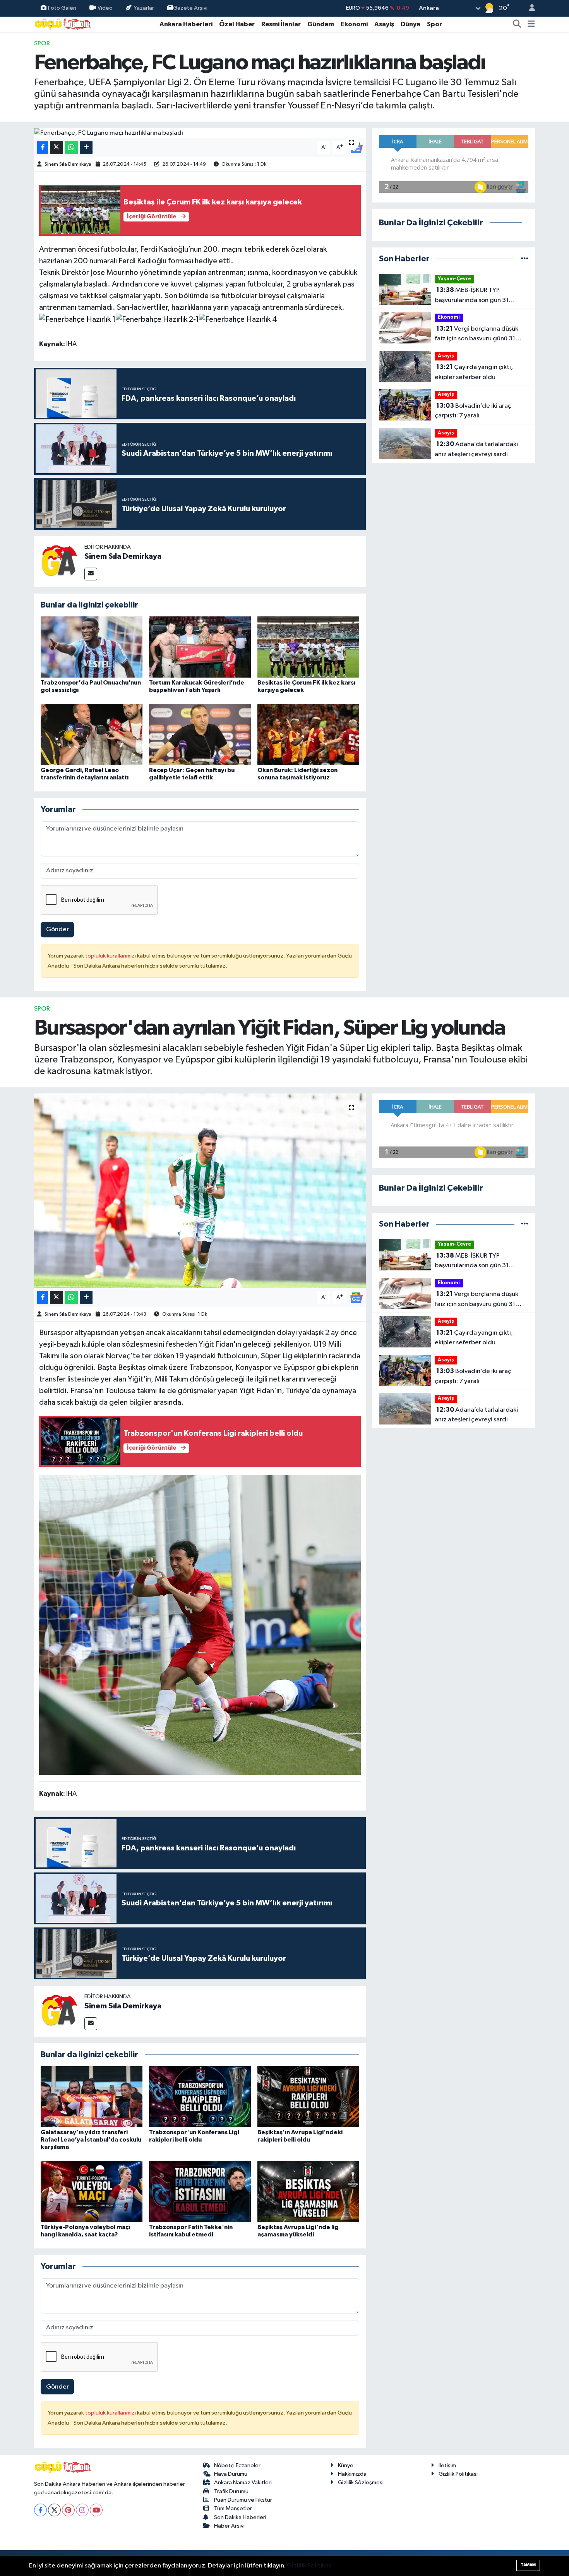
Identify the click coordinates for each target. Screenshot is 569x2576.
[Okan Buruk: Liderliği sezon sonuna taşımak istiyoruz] (308, 734)
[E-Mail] (91, 574)
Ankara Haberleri (186, 24)
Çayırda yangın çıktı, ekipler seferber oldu (474, 372)
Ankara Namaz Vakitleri (243, 2482)
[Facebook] (40, 2510)
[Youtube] (96, 2510)
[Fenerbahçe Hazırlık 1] (77, 319)
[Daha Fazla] (86, 148)
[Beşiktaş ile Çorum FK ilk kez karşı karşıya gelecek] (308, 647)
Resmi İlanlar (281, 24)
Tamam (528, 2565)
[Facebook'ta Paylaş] (43, 148)
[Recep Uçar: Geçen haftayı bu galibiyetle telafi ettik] (200, 734)
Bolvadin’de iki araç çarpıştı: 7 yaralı (473, 411)
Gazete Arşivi (190, 8)
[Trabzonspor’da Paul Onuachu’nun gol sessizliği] (92, 647)
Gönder (57, 929)
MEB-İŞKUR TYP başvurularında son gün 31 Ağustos (472, 296)
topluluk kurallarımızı (111, 956)
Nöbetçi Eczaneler (237, 2465)
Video (105, 8)
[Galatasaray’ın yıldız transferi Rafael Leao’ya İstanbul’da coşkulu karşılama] (92, 2096)
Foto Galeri (62, 8)
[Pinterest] (68, 2510)
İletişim (447, 2465)
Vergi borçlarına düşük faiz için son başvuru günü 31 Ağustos (476, 335)
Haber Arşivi (229, 2526)
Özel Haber (237, 24)
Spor (434, 24)
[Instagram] (82, 2510)
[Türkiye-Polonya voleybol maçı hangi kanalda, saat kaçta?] (92, 2191)
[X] (54, 2510)
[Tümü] (525, 259)
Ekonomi (354, 24)
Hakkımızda (352, 2474)
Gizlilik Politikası (458, 2474)
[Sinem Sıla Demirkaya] (59, 561)
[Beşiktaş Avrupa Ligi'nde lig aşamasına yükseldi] (308, 2191)
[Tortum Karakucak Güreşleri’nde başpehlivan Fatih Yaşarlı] (200, 647)
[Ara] (517, 24)
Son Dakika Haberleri (240, 2517)
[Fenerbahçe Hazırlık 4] (238, 319)
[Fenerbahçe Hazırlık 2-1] (157, 319)
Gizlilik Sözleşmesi (361, 2482)
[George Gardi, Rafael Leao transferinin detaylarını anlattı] (92, 734)
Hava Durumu (231, 2474)
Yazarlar (144, 8)
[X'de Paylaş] (57, 148)
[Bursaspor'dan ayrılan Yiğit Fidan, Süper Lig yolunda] (200, 1191)
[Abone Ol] (356, 1298)
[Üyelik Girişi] (529, 8)
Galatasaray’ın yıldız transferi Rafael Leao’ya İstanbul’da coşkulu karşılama (91, 2140)
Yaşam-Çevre (454, 279)
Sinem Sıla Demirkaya (68, 164)
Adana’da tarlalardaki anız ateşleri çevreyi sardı (476, 449)
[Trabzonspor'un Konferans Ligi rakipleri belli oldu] (200, 2096)
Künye (346, 2465)
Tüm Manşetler (233, 2508)
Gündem (321, 24)
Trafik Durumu (231, 2491)
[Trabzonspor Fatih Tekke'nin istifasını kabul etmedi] (200, 2191)
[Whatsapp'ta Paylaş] (71, 148)
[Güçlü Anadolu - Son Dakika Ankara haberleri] (63, 24)
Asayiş (384, 24)
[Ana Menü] (531, 24)
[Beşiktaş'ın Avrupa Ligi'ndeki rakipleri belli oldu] (308, 2096)
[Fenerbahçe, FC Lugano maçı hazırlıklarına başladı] (200, 133)
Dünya (410, 24)
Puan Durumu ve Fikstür (243, 2500)
